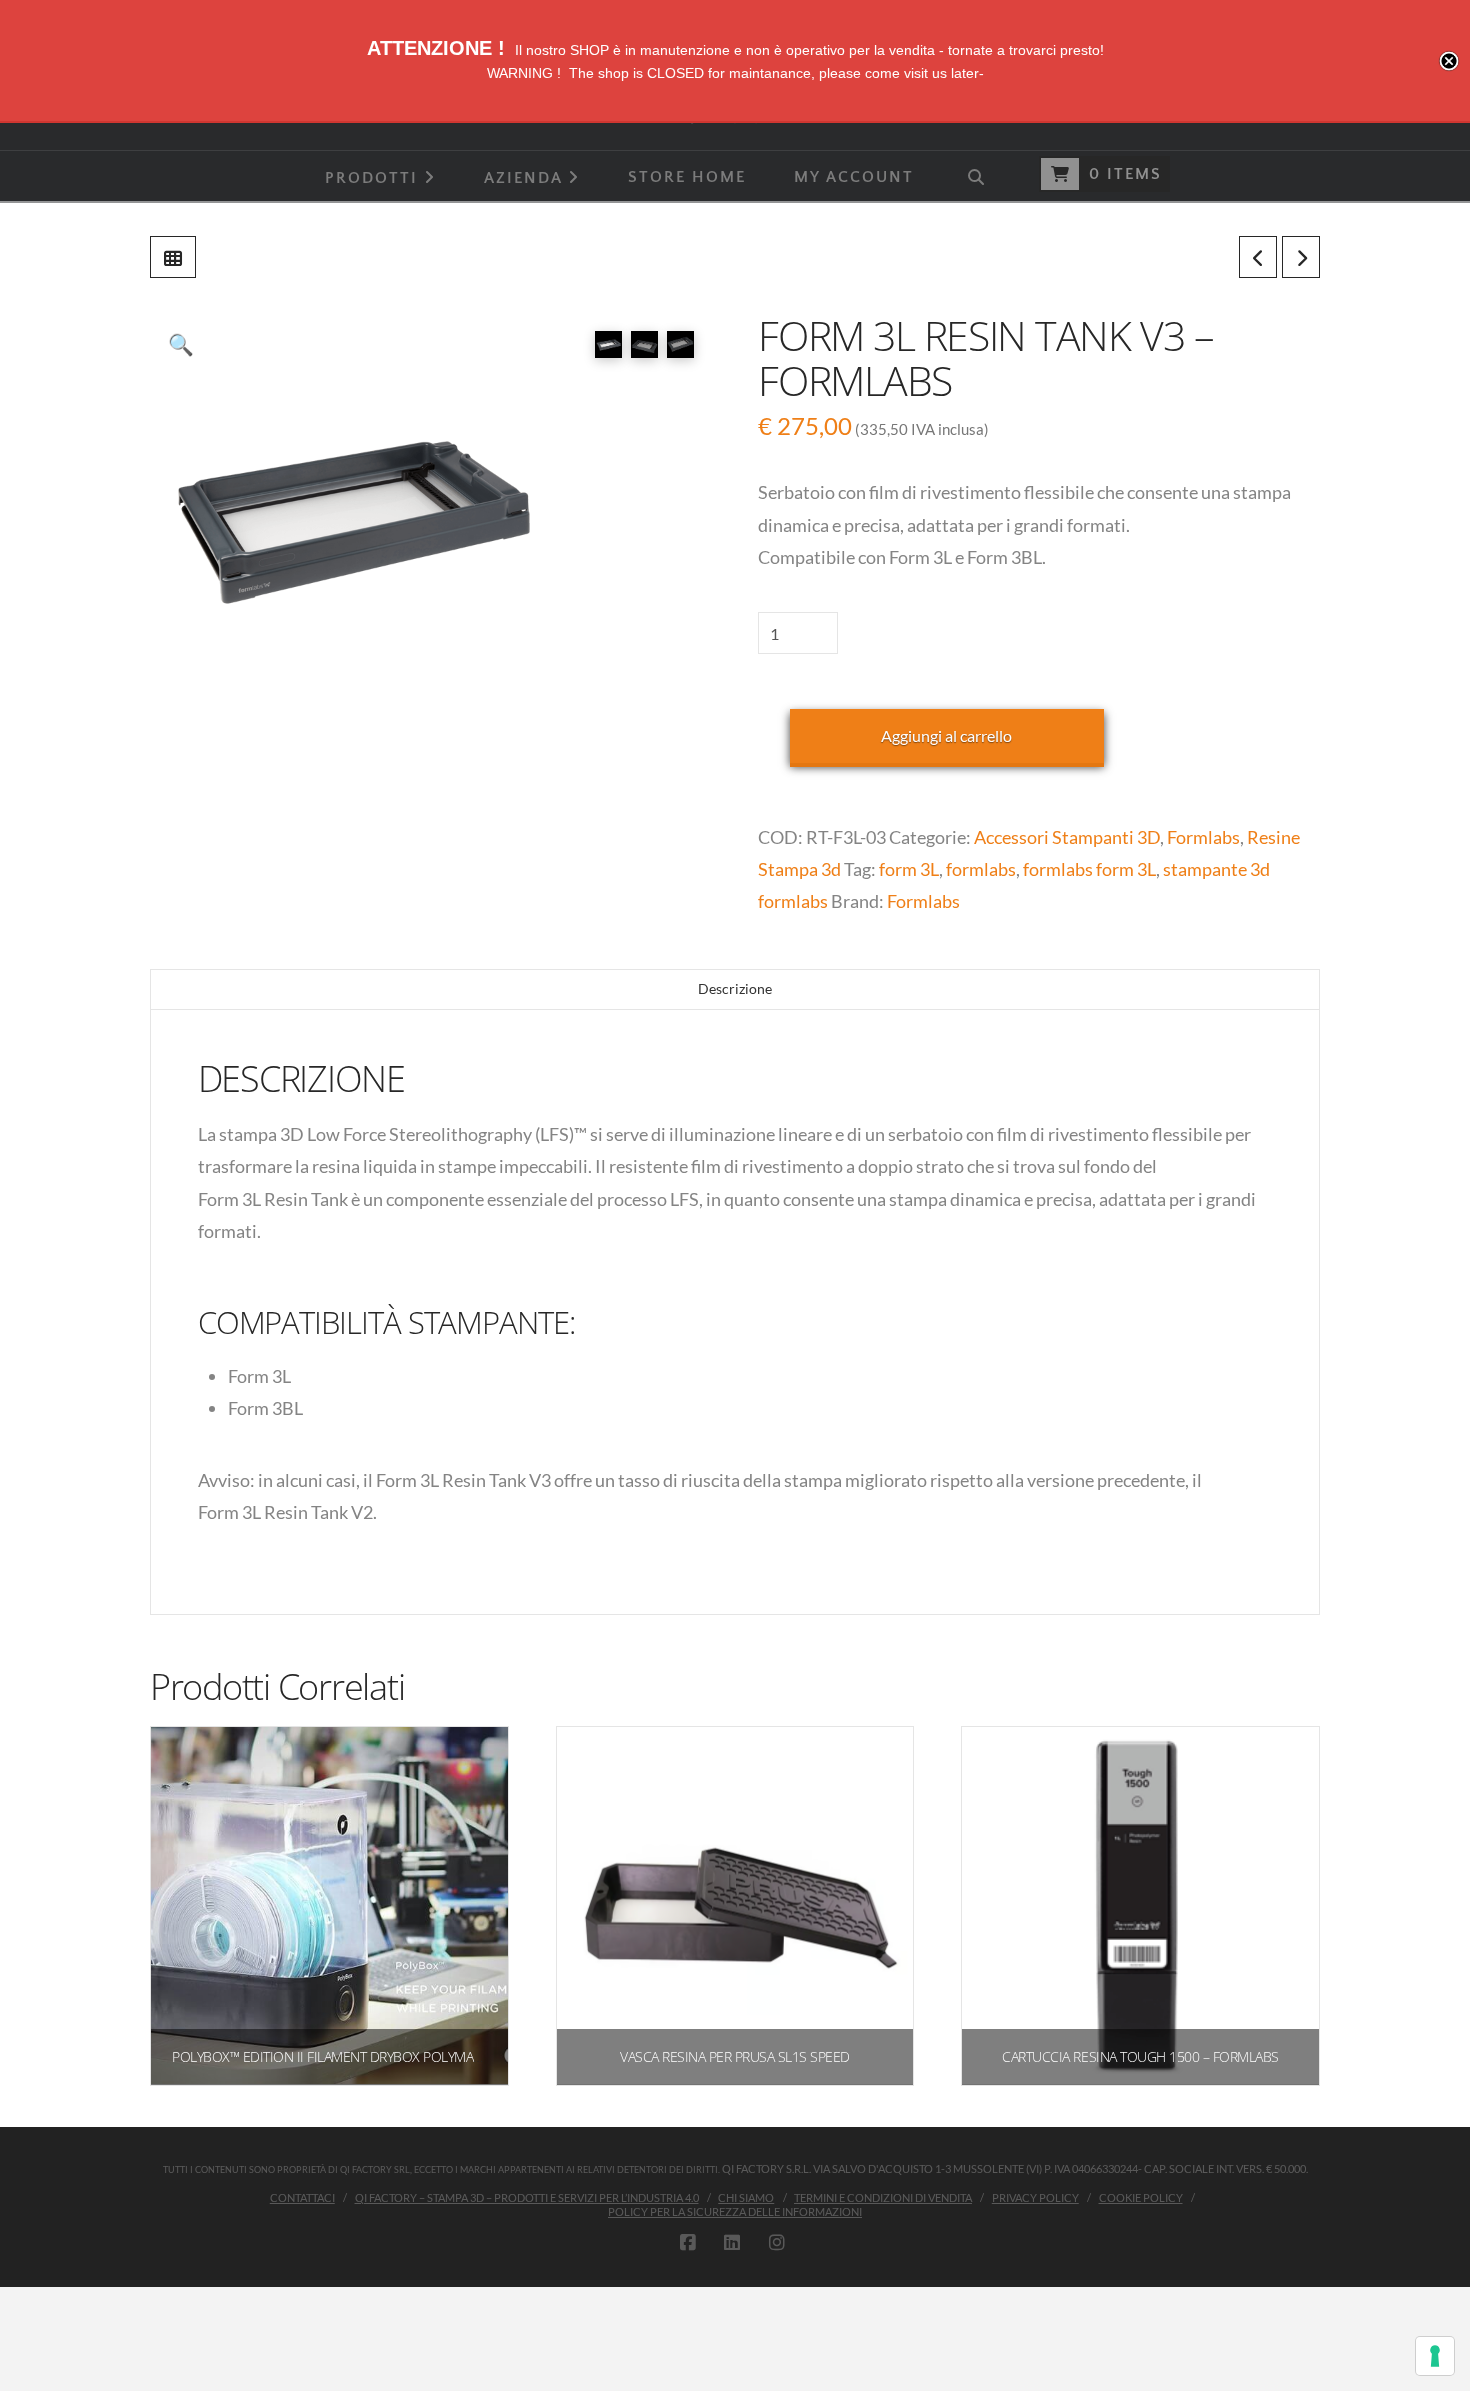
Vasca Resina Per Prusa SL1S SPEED (735, 2056)
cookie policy (1141, 2197)
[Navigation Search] (975, 176)
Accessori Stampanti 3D (1067, 837)
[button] (181, 344)
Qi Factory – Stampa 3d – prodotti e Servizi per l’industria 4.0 (527, 2197)
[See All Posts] (173, 257)
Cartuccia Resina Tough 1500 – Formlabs (1140, 2056)
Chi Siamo (746, 2197)
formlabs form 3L (1089, 869)
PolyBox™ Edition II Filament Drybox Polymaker (334, 2056)
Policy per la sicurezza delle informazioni (735, 2211)
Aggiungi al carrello (946, 735)
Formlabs (1203, 837)
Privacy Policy (1035, 2197)
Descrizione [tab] (735, 988)
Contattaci (302, 2197)
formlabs (981, 869)
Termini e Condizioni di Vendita (883, 2197)
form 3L (909, 869)
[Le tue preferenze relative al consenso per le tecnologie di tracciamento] (1435, 2356)
